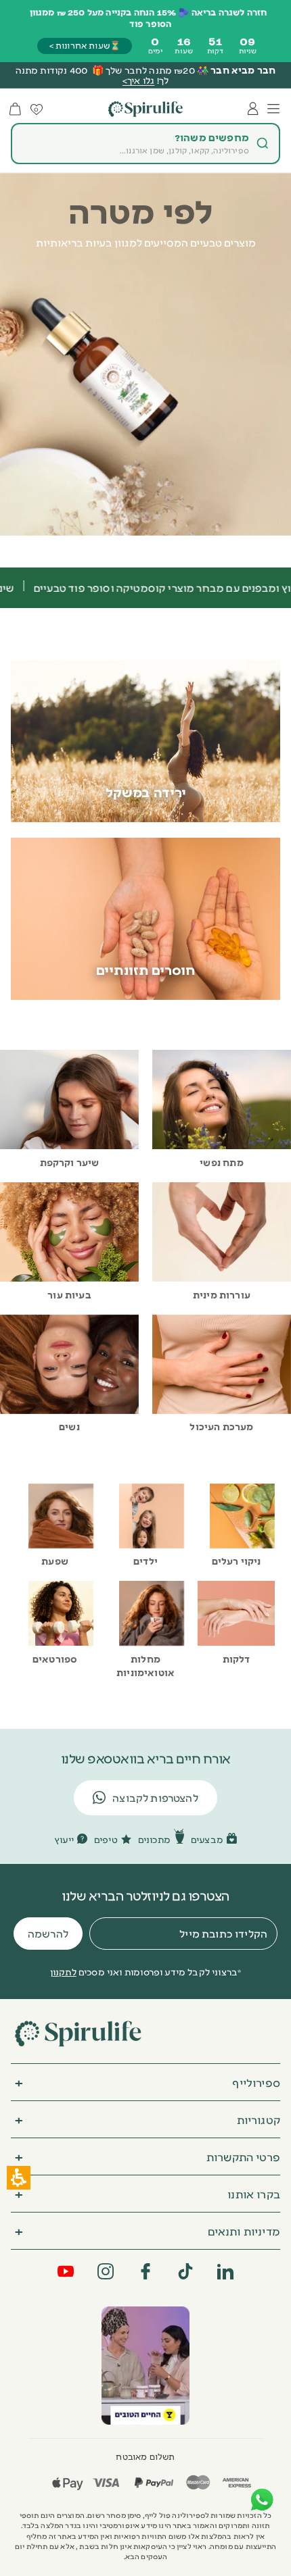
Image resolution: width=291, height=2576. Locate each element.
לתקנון (63, 1971)
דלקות (237, 1659)
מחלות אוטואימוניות (145, 1665)
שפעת (55, 1561)
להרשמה (48, 1933)
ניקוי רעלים (237, 1561)
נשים (69, 1426)
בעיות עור (69, 1294)
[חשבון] (253, 109)
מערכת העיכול (221, 1426)
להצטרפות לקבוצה (155, 1797)
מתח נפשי (221, 1162)
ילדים (145, 1561)
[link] (145, 2365)
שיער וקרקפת (70, 1162)
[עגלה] (15, 109)
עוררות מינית (222, 1294)
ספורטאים (55, 1659)
